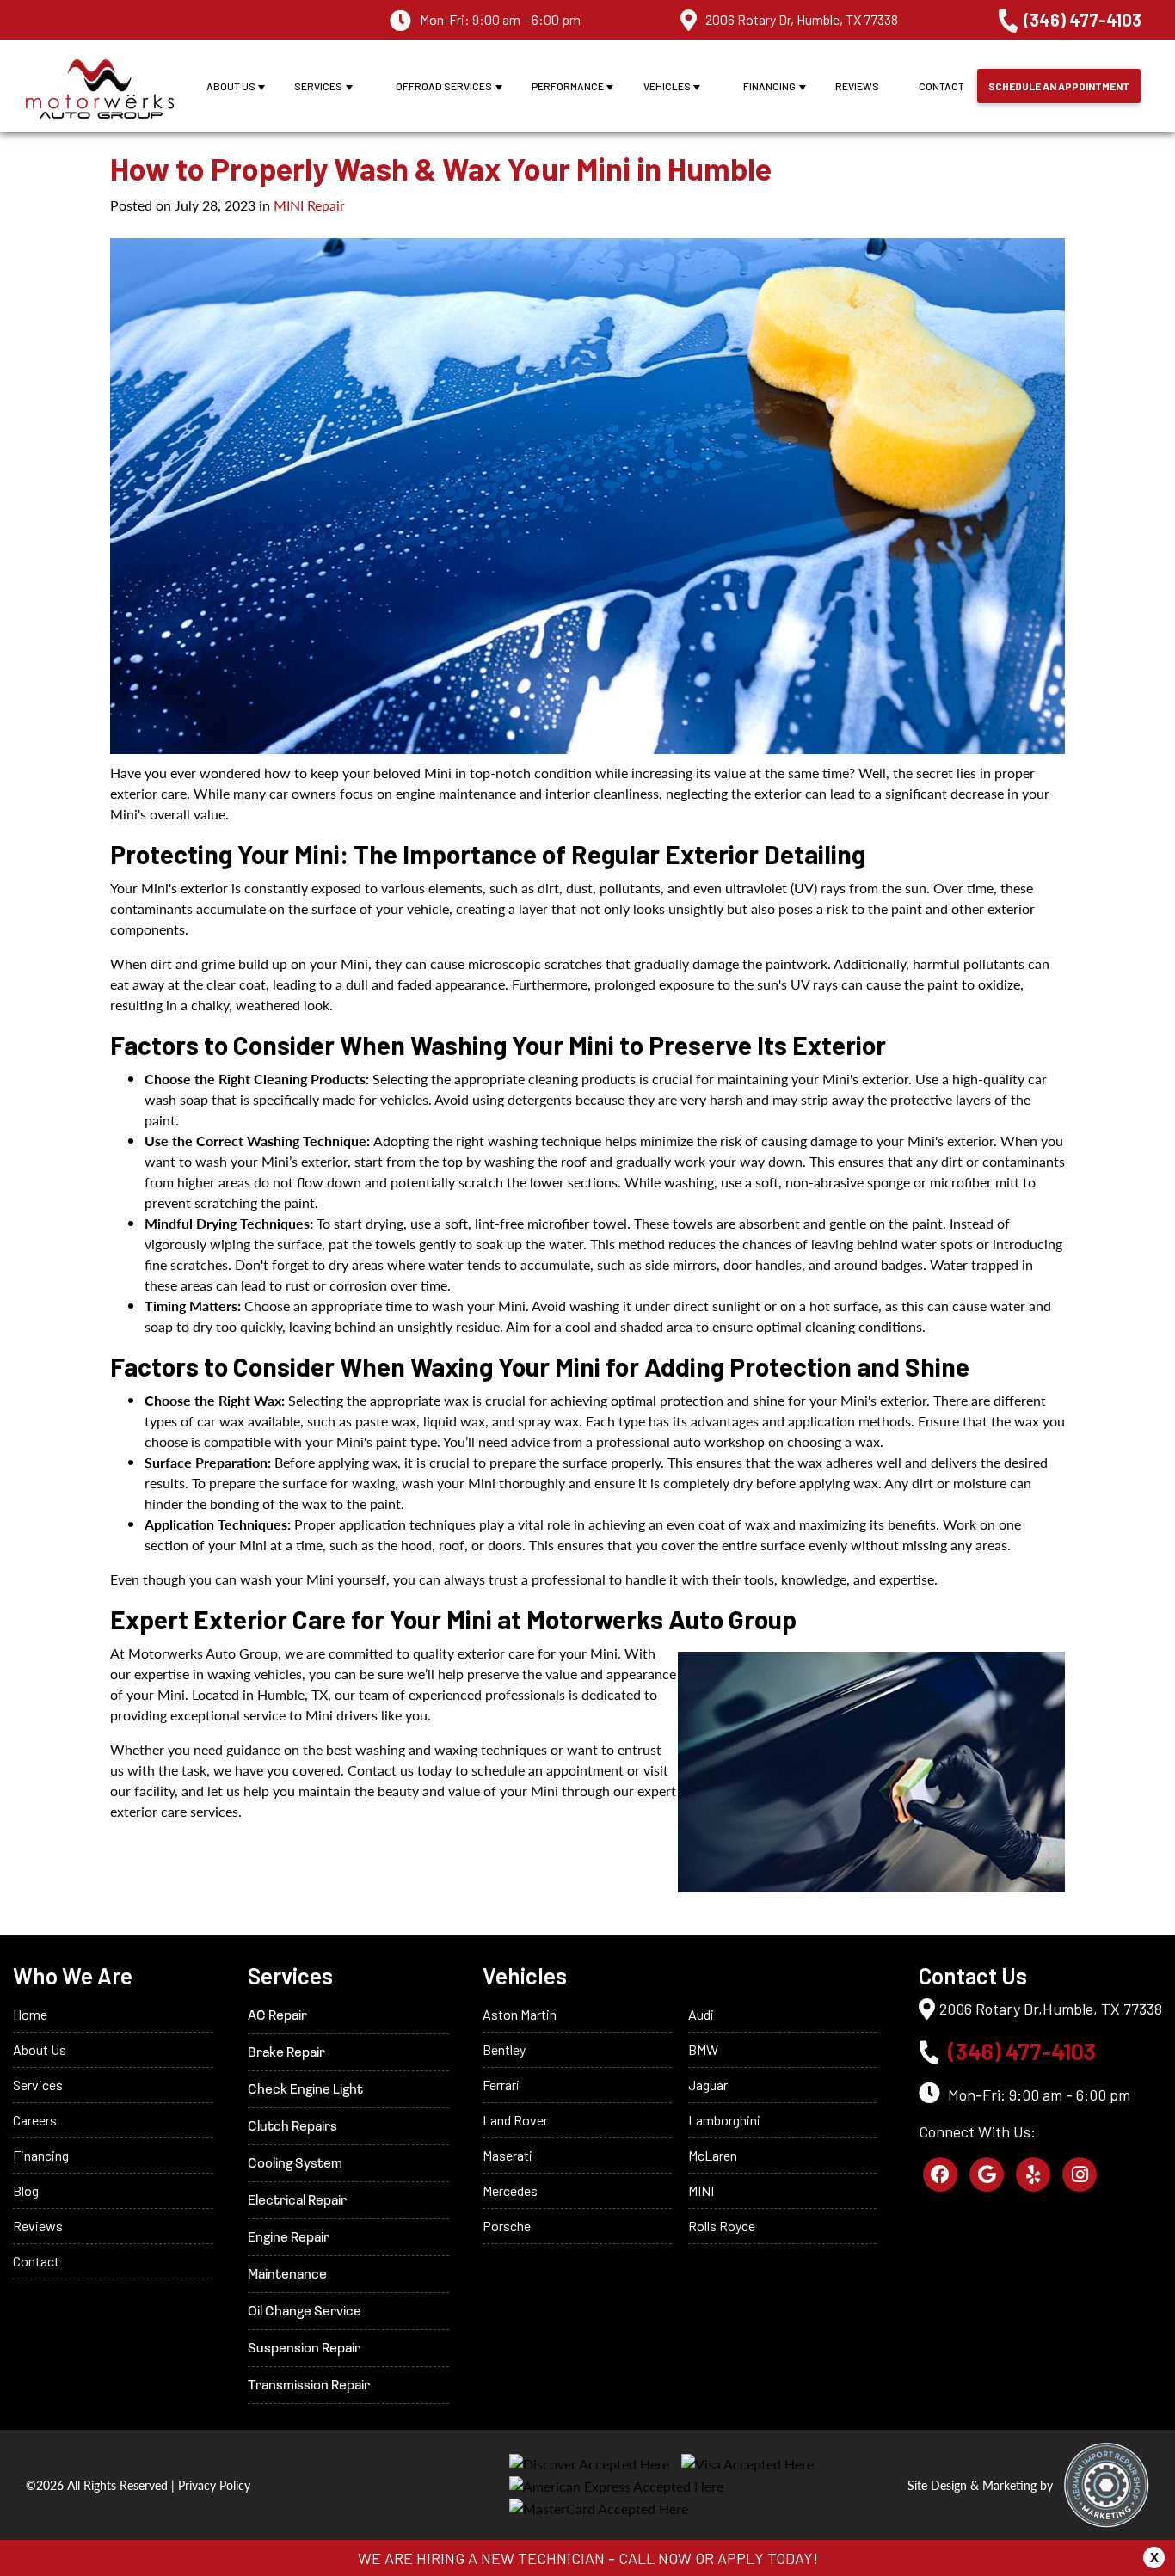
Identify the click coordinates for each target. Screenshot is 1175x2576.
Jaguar (708, 2085)
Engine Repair (289, 2238)
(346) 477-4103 (1083, 20)
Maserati (508, 2155)
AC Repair (277, 2016)
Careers (35, 2120)
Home (30, 2014)
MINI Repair (309, 205)
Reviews (857, 86)
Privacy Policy (214, 2485)
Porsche (507, 2226)
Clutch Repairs (292, 2127)
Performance (568, 86)
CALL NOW (655, 2558)
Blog (26, 2190)
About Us (231, 86)
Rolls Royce (722, 2226)
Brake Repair (286, 2053)
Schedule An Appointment (1059, 86)
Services (318, 86)
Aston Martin (520, 2014)
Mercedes (510, 2190)
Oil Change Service (305, 2312)
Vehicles (667, 86)
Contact (941, 86)
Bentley (504, 2049)
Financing (769, 86)
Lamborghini (724, 2120)
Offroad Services (444, 86)
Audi (701, 2014)
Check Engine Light (305, 2090)
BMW (703, 2049)
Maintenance (287, 2275)
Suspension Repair (304, 2349)
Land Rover (515, 2120)
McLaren (713, 2155)
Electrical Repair (297, 2201)
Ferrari (501, 2085)
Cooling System (295, 2164)
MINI (701, 2190)
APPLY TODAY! (768, 2558)
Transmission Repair (309, 2386)
